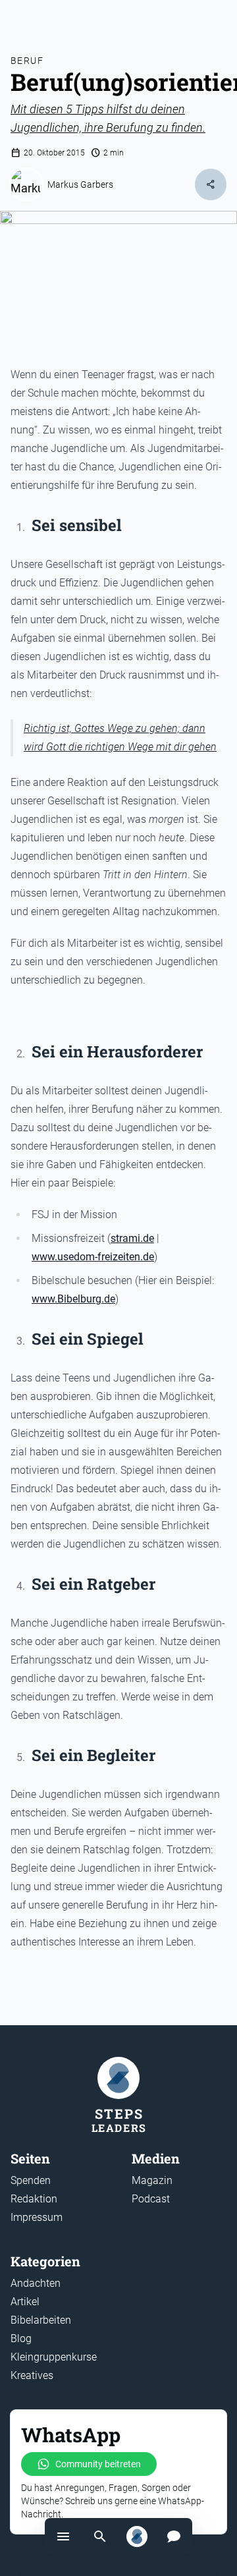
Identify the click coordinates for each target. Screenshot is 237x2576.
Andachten (36, 2283)
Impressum (37, 2217)
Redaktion (34, 2199)
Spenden (31, 2180)
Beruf (27, 61)
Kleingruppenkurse (54, 2357)
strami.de (132, 1238)
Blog (21, 2338)
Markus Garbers (80, 184)
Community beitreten (98, 2464)
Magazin (152, 2180)
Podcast (151, 2199)
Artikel (25, 2302)
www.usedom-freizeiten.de (93, 1257)
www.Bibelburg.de (73, 1299)
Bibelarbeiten (41, 2320)
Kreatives (32, 2375)
